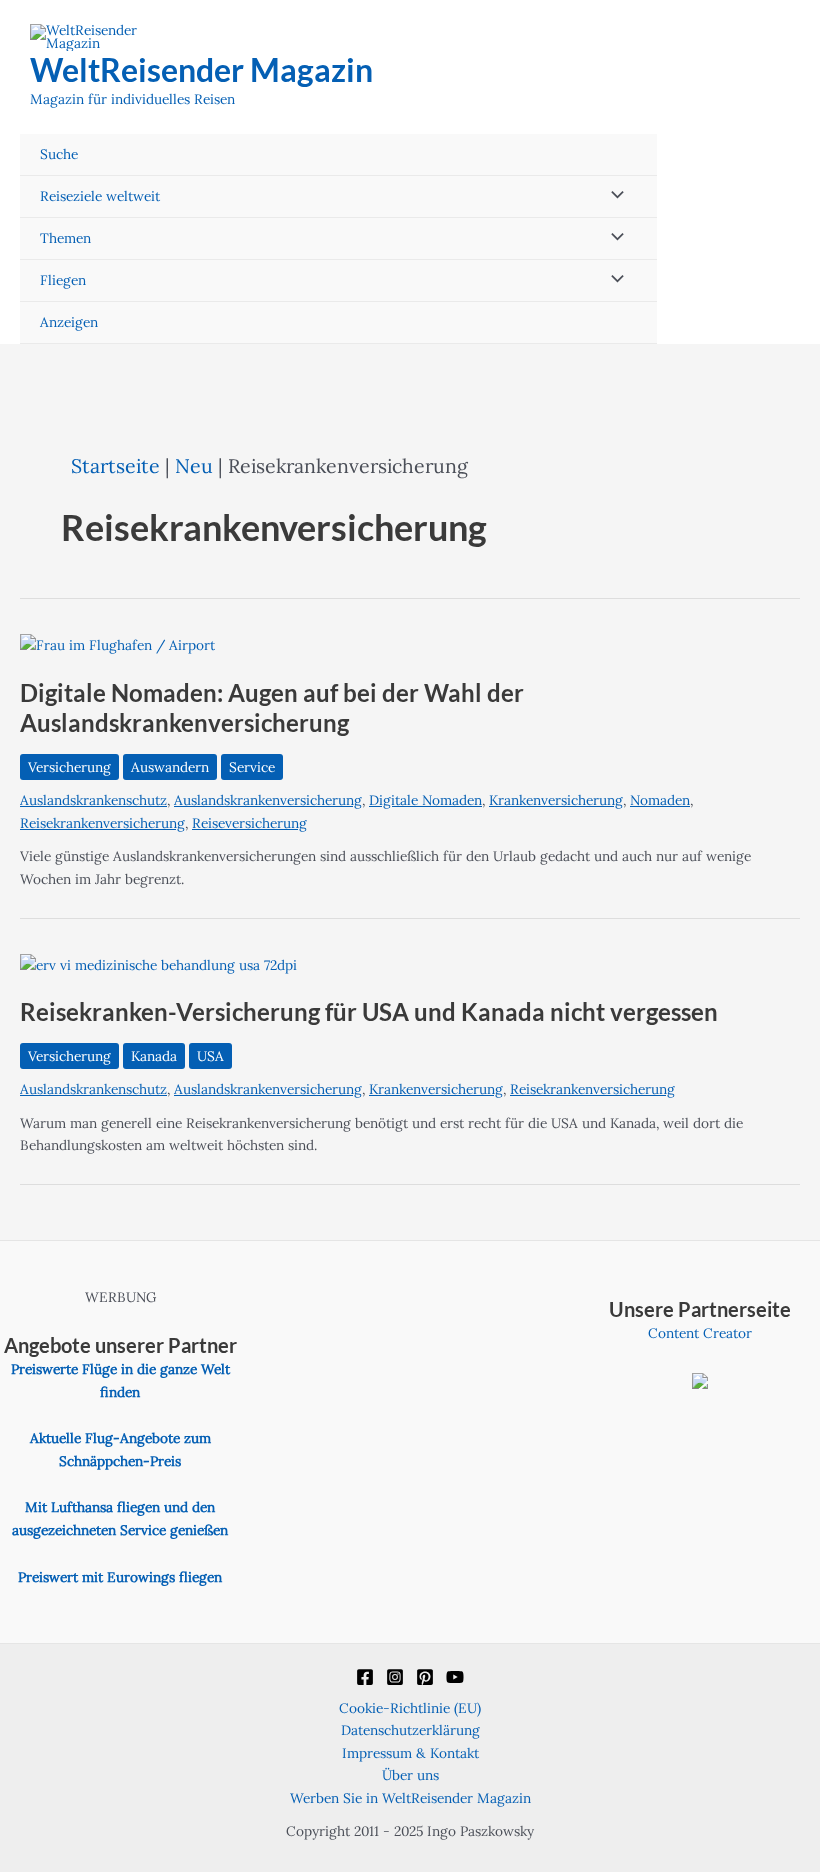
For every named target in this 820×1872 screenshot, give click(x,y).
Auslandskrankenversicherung (268, 800)
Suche (59, 154)
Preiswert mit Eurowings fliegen (120, 1577)
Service (252, 767)
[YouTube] (455, 1677)
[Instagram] (395, 1677)
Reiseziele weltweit (100, 196)
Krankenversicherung (556, 800)
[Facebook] (365, 1677)
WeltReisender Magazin (201, 69)
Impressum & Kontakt (410, 1753)
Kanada (154, 1056)
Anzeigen (69, 322)
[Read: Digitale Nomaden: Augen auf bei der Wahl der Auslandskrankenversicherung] (117, 644)
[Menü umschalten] (613, 196)
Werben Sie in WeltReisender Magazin (410, 1798)
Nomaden (660, 800)
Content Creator (700, 1333)
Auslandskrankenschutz (93, 800)
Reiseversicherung (249, 823)
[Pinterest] (425, 1677)
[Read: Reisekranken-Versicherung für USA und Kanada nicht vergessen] (158, 964)
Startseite (115, 465)
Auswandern (170, 767)
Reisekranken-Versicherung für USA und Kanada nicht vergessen (369, 1012)
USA (210, 1056)
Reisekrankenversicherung (102, 823)
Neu (194, 465)
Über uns (410, 1775)
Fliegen (63, 280)
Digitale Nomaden (425, 800)
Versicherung (69, 767)
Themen (65, 238)
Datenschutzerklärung (410, 1730)
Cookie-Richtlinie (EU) (410, 1708)
